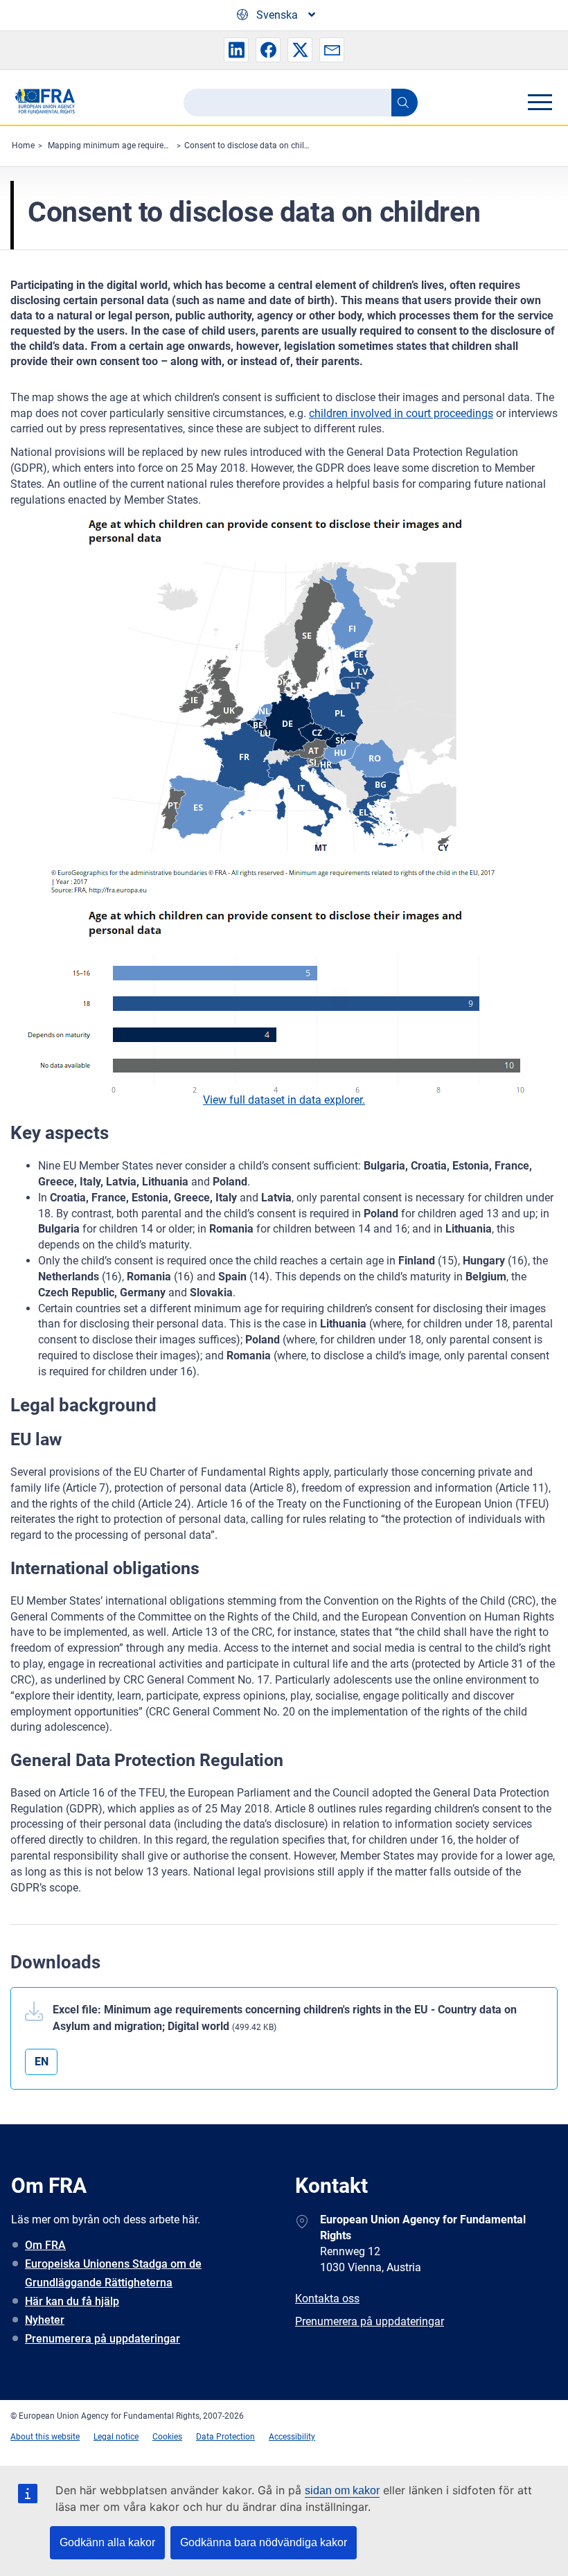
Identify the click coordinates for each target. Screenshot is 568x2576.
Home (23, 145)
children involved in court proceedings (401, 413)
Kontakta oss (327, 2299)
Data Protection (225, 2437)
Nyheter (45, 2320)
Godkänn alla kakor (107, 2542)
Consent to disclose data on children (252, 145)
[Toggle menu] (540, 102)
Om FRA (45, 2245)
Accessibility (292, 2437)
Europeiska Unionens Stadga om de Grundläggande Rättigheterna (113, 2273)
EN (42, 2062)
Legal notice (116, 2437)
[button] (236, 50)
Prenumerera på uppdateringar (103, 2339)
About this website (45, 2437)
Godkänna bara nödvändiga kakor (264, 2542)
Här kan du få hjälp (72, 2301)
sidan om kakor (342, 2490)
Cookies (167, 2437)
